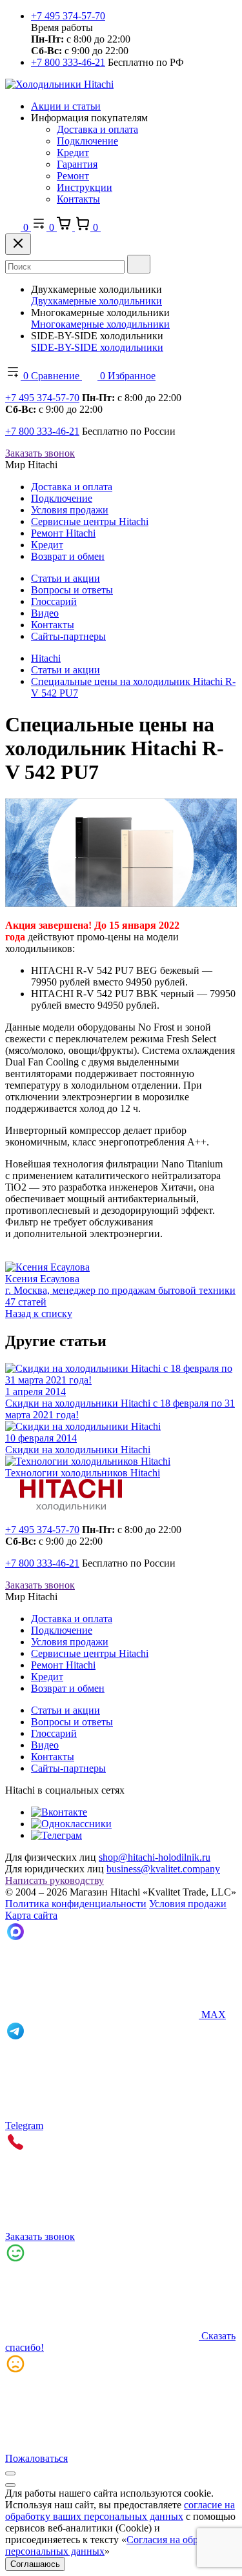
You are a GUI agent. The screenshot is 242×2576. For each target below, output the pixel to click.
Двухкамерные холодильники (96, 301)
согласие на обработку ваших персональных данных (120, 2511)
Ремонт (73, 176)
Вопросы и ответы (72, 590)
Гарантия (77, 164)
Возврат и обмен (68, 556)
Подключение (87, 141)
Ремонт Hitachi (63, 533)
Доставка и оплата (97, 129)
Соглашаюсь (35, 2564)
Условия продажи (70, 510)
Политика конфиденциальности (76, 1904)
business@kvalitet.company (163, 1869)
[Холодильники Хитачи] (59, 84)
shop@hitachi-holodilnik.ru (155, 1857)
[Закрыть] (18, 244)
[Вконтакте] (59, 1812)
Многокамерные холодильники (100, 324)
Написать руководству (55, 1880)
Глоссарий (54, 601)
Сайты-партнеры (68, 636)
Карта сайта (31, 1915)
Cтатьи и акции (66, 578)
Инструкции (85, 187)
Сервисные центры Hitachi (90, 521)
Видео (45, 613)
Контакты (78, 199)
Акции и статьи (66, 106)
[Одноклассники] (71, 1824)
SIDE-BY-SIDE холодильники (97, 347)
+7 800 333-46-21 (68, 62)
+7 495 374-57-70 (68, 16)
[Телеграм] (56, 1835)
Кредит (73, 153)
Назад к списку (39, 1313)
